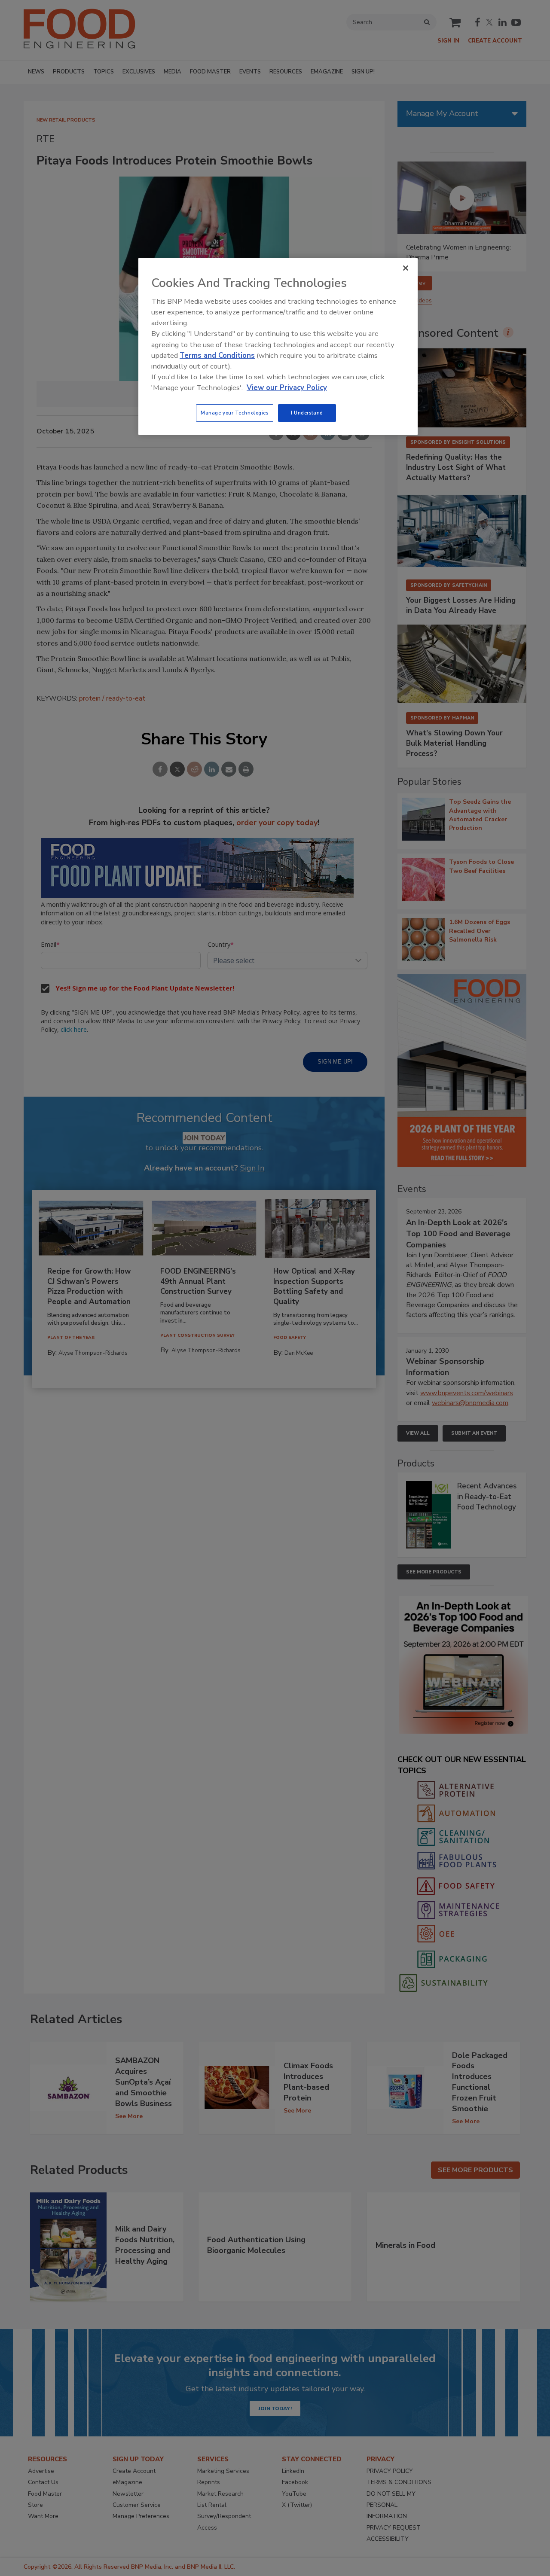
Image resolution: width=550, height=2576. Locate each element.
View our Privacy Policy (287, 388)
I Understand (307, 413)
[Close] (406, 268)
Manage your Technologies (235, 413)
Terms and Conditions (217, 355)
